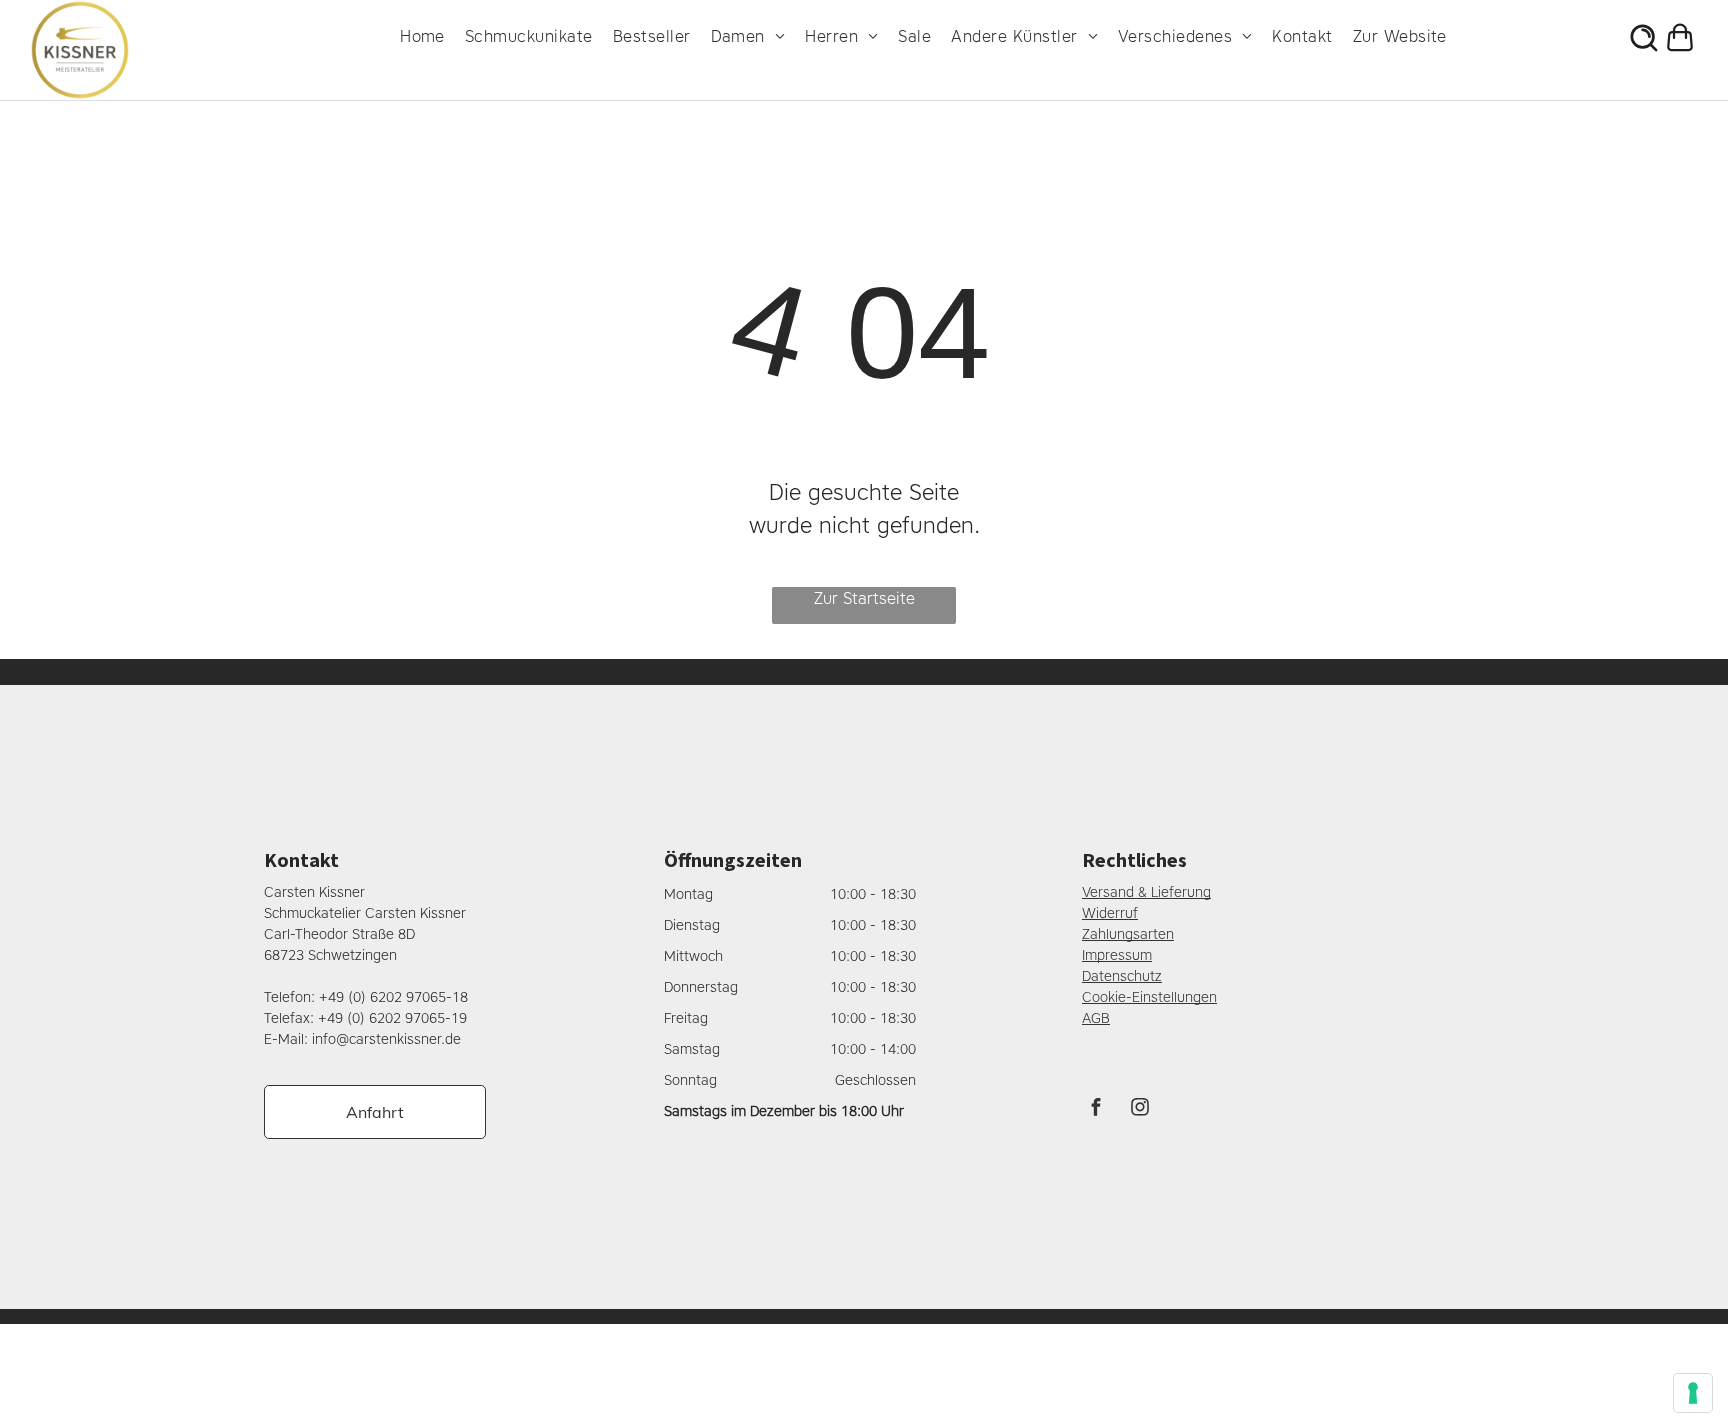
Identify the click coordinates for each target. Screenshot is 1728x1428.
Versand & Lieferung (1146, 892)
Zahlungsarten (1128, 934)
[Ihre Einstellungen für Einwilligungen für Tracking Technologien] (1693, 1393)
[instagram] (1140, 1109)
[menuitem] (432, 37)
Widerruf (1110, 913)
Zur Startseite (864, 598)
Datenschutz (1122, 976)
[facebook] (1096, 1109)
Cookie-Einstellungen (1149, 997)
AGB (1096, 1018)
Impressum (1117, 955)
